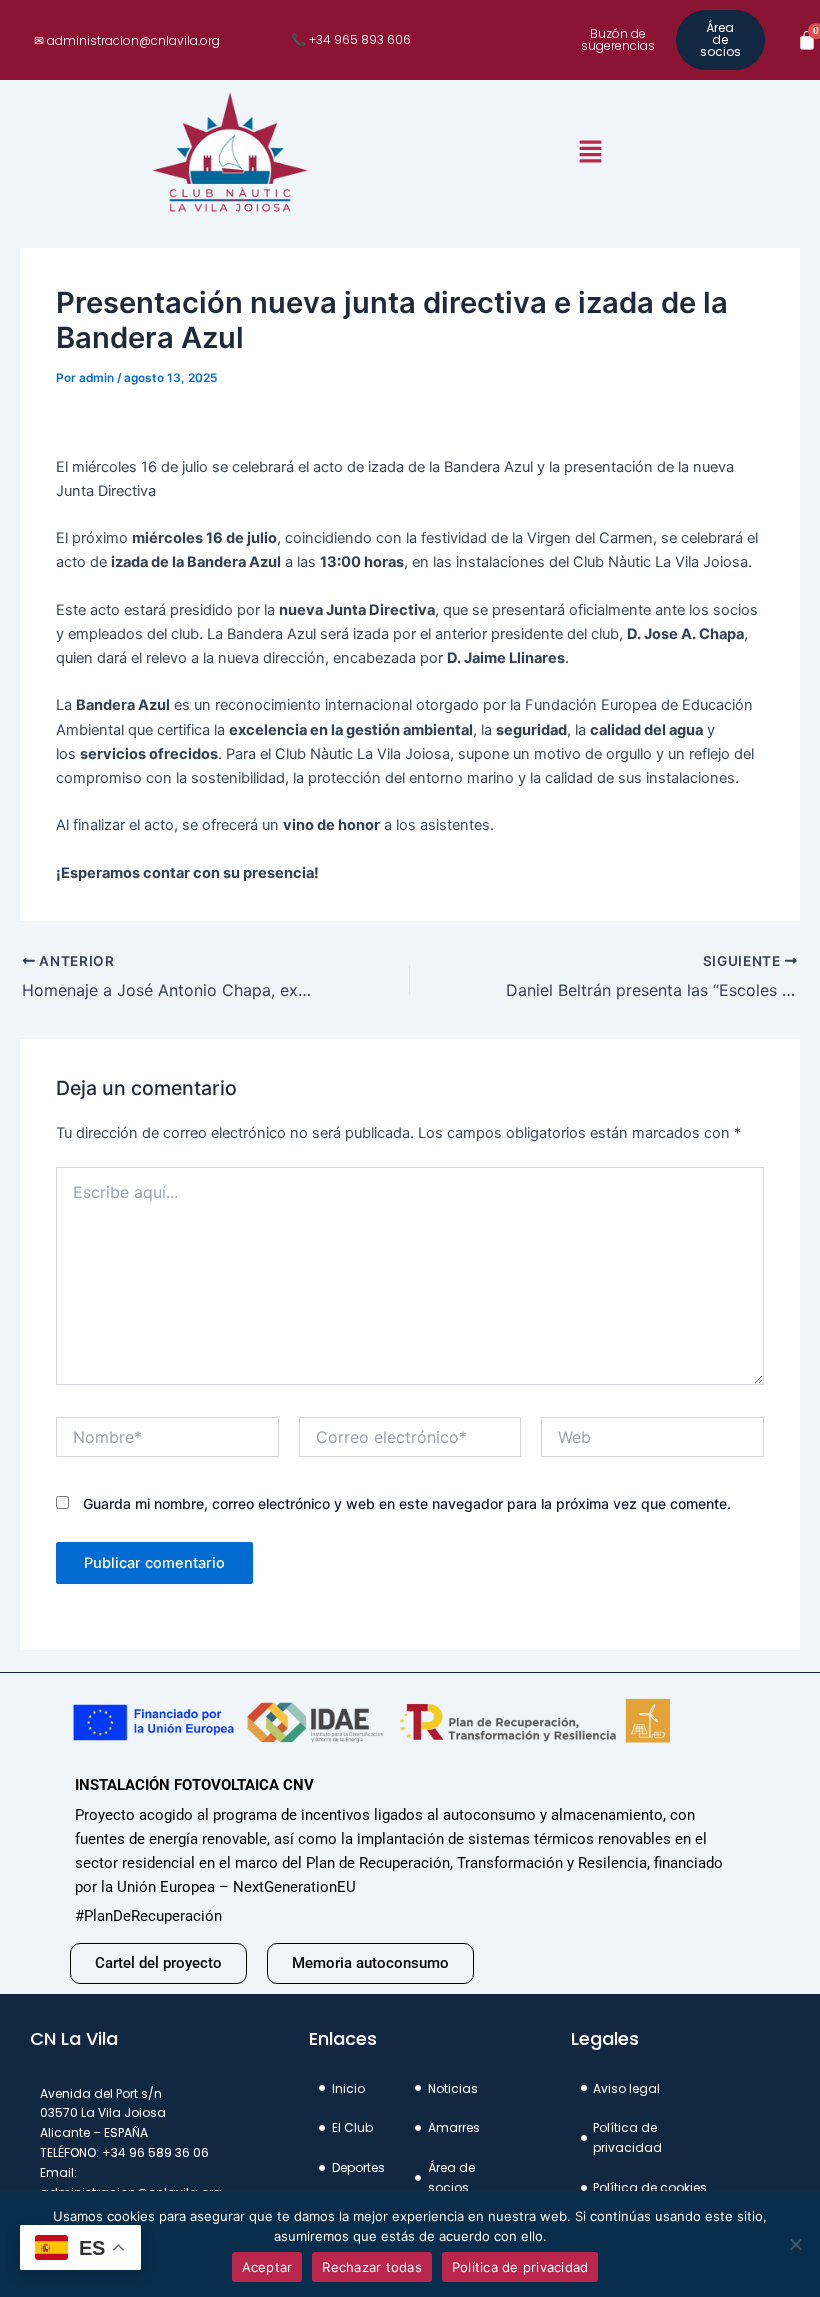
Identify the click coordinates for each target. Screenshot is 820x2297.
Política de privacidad (520, 2267)
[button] (590, 153)
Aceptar (267, 2267)
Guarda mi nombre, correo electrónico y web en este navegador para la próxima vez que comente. (407, 1503)
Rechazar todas (372, 2267)
